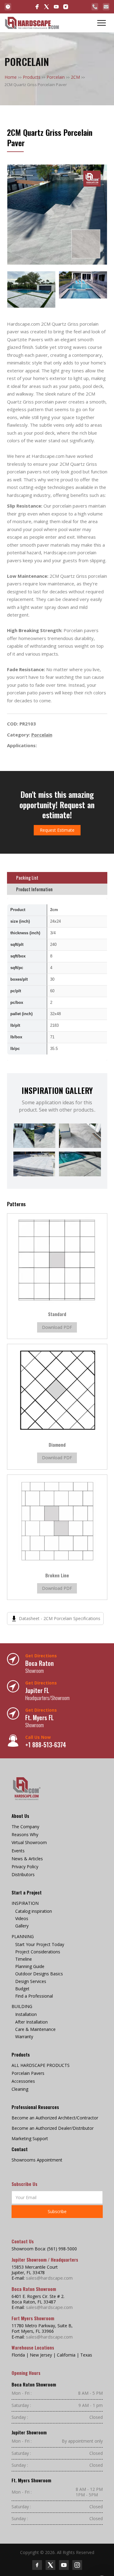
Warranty (24, 2037)
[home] (32, 23)
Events (18, 1851)
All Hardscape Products (41, 2065)
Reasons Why (25, 1835)
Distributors (23, 1875)
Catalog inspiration (34, 1911)
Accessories (23, 2081)
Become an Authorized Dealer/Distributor (53, 2128)
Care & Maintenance (35, 2029)
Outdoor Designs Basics (39, 1974)
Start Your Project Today (40, 1945)
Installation (26, 2014)
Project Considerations (38, 1952)
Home (11, 77)
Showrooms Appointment (37, 2160)
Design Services (31, 1981)
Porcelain (56, 77)
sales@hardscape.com (49, 2278)
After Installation (31, 2022)
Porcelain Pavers (28, 2073)
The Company (25, 1827)
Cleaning (20, 2089)
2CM (75, 77)
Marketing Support (30, 2139)
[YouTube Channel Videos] (56, 7)
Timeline (24, 1959)
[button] (102, 23)
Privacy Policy (25, 1867)
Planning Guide (30, 1966)
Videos (22, 1919)
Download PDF (57, 1327)
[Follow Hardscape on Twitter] (50, 2565)
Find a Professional (34, 1996)
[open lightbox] (57, 215)
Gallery (22, 1926)
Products (32, 77)
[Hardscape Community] (47, 7)
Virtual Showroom (29, 1843)
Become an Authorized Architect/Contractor (55, 2118)
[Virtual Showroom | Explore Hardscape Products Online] (8, 7)
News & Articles (27, 1859)
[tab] (57, 878)
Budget (22, 1989)
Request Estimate (57, 830)
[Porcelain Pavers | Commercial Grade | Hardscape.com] (27, 1789)
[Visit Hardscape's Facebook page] (37, 7)
